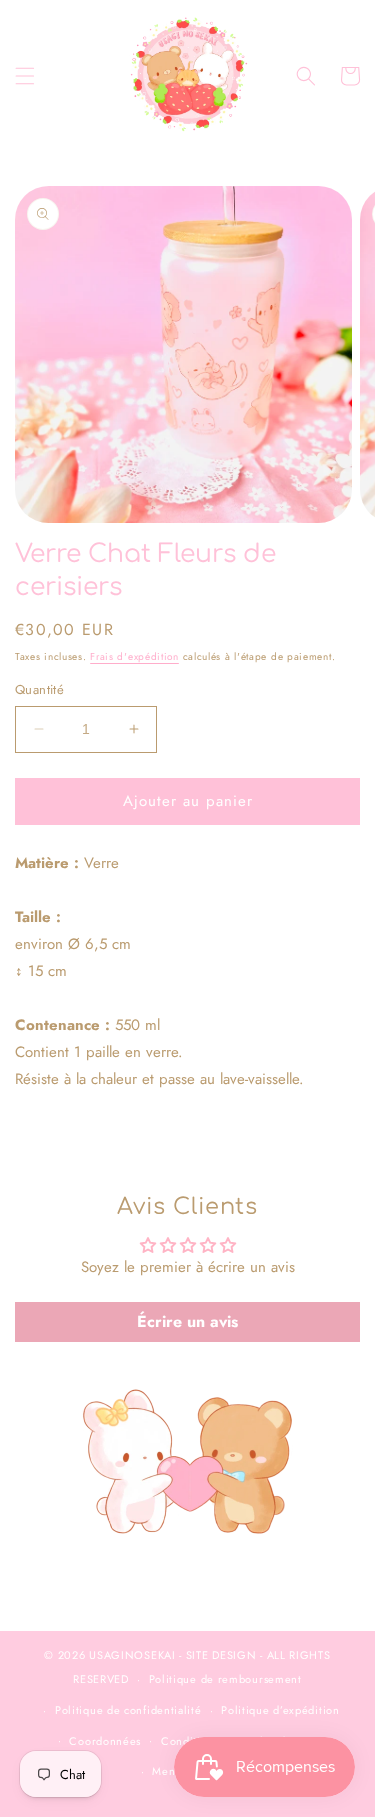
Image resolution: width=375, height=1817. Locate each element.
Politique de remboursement (225, 1679)
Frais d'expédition (134, 656)
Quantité (39, 689)
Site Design (221, 1655)
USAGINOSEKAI (132, 1655)
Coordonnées (105, 1741)
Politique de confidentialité (128, 1710)
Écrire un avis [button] (187, 1321)
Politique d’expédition (280, 1710)
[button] (25, 76)
